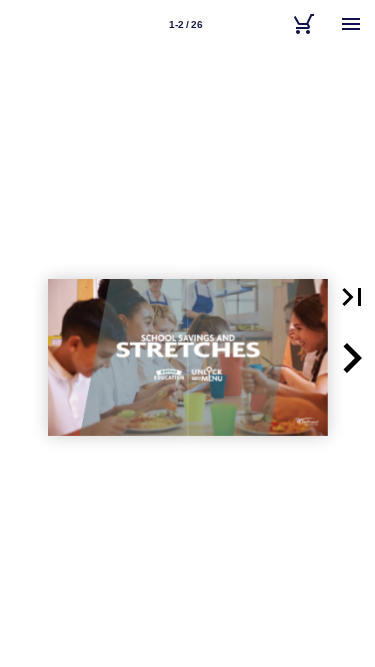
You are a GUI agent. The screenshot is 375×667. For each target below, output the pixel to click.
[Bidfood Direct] (303, 24)
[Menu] (351, 24)
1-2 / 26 (186, 24)
